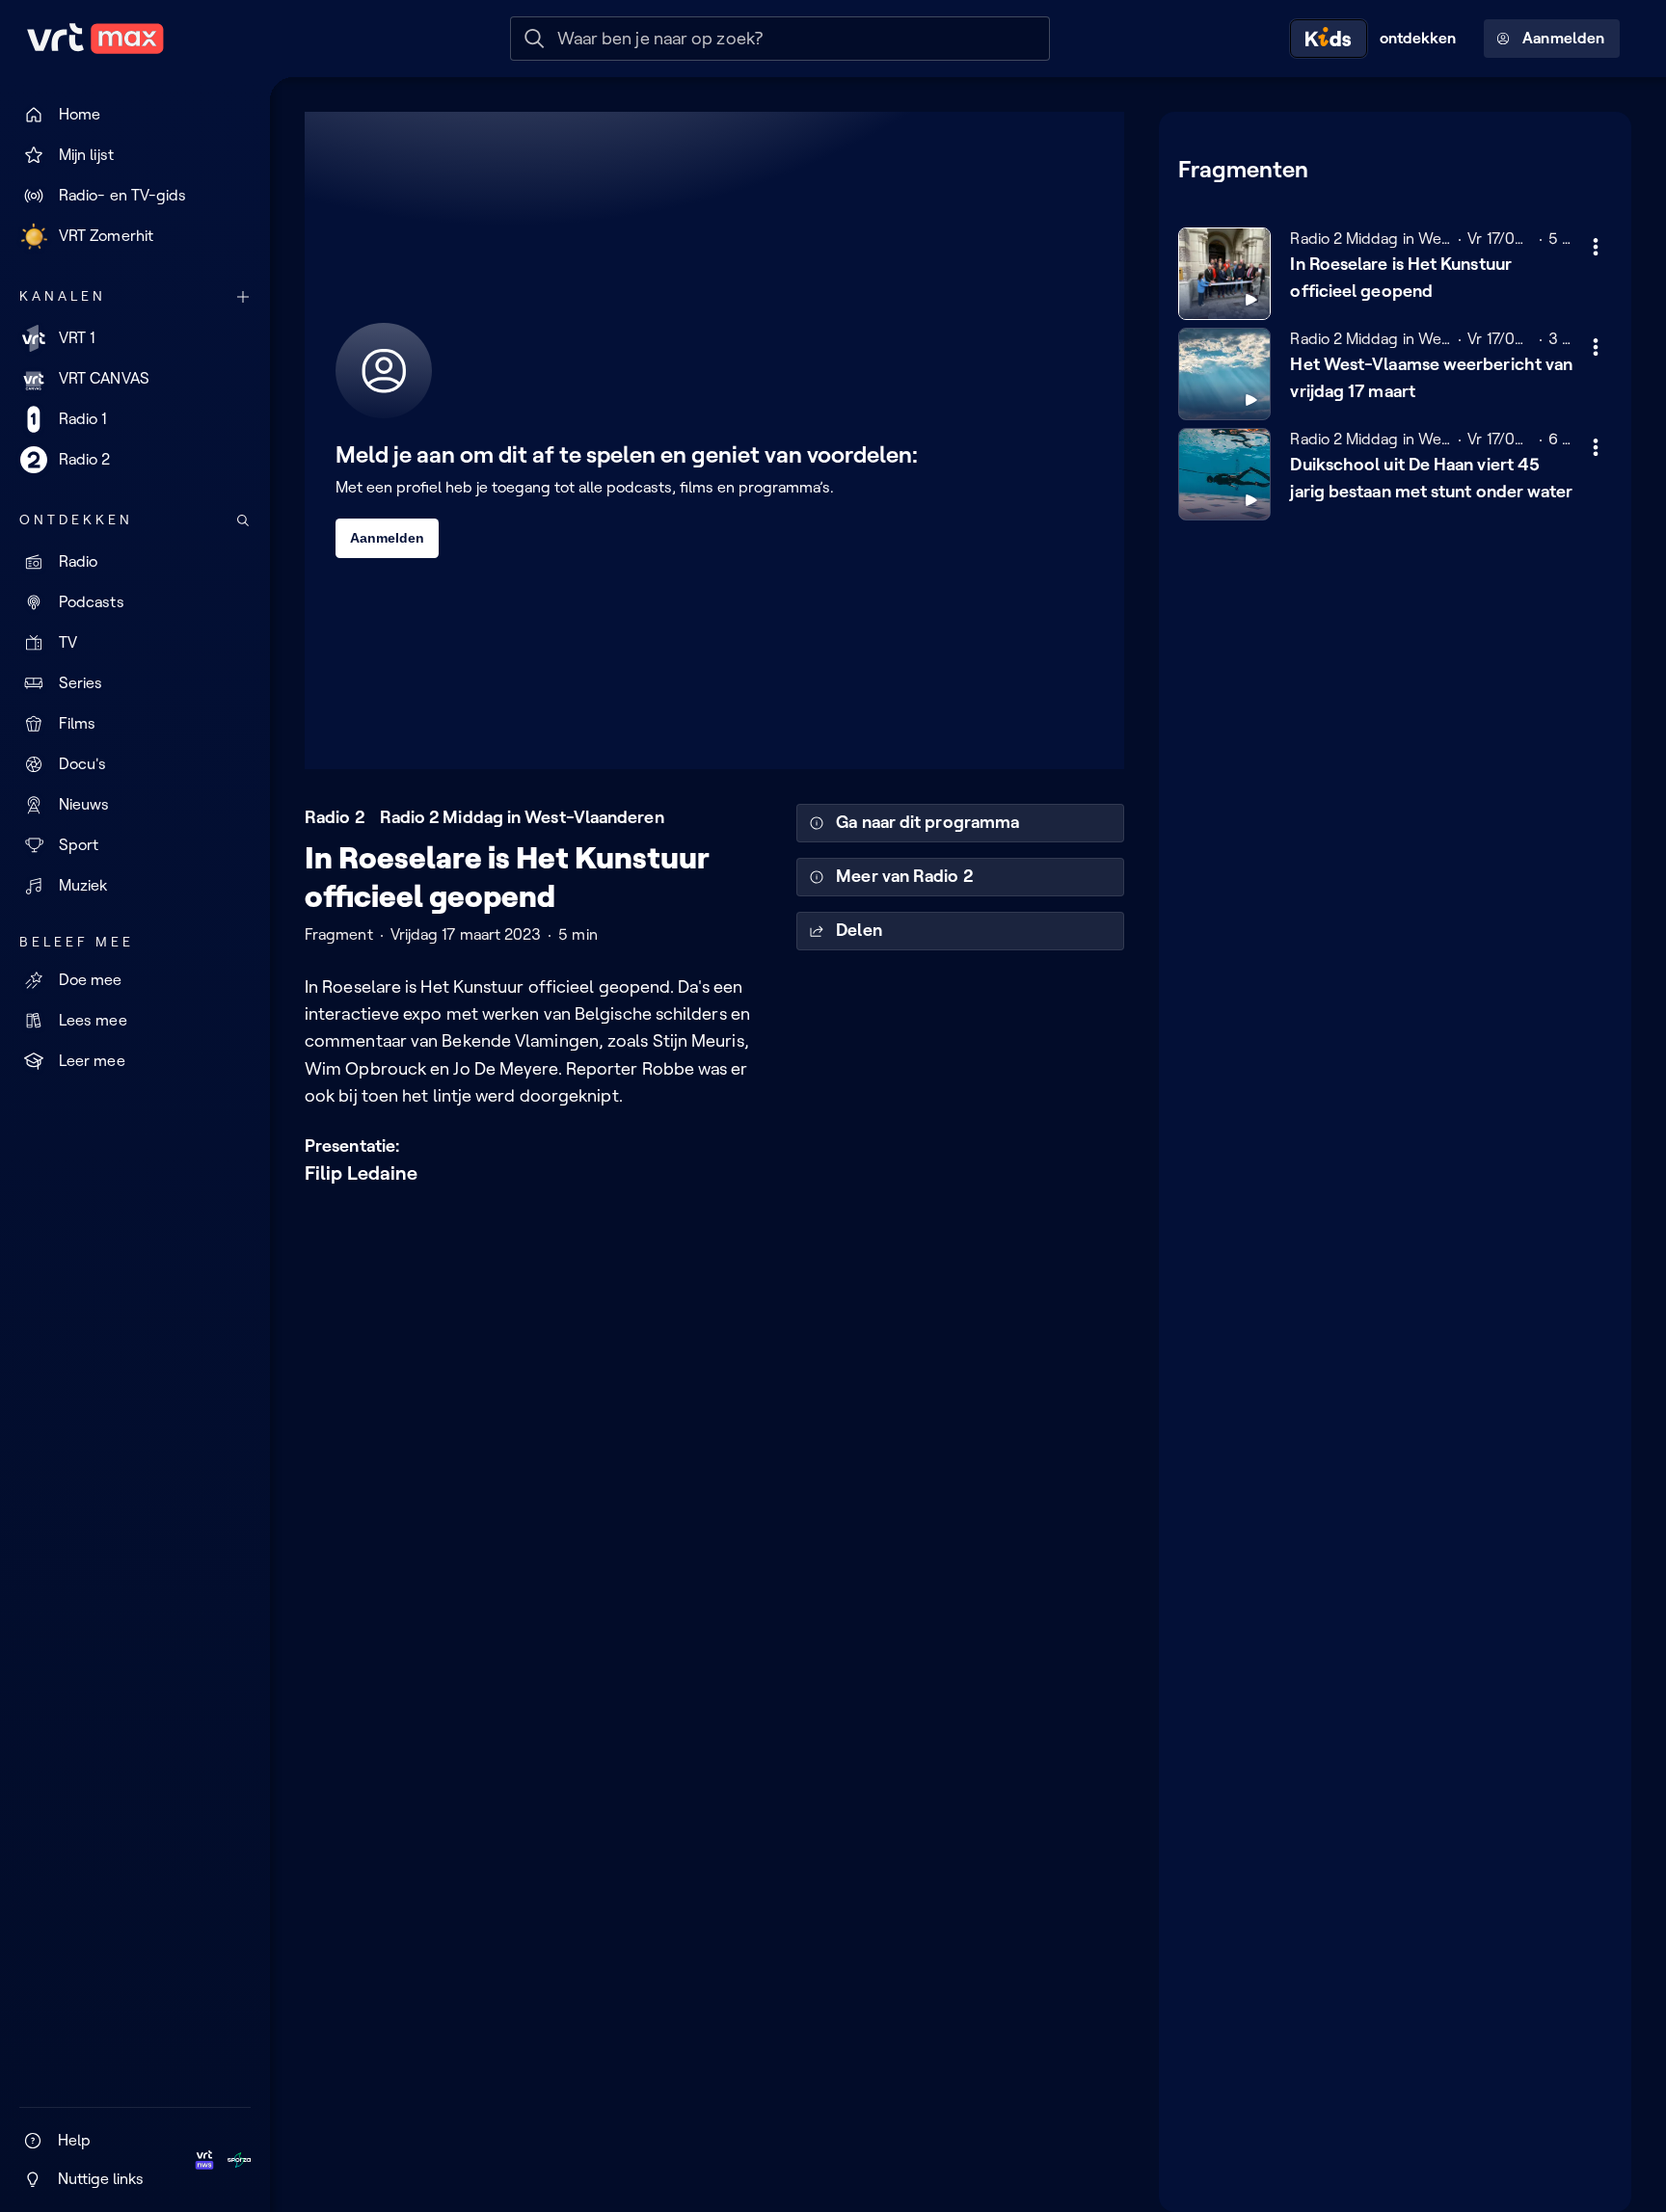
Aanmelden (1563, 38)
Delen (859, 930)
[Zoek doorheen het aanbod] (243, 520)
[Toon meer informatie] (1596, 247)
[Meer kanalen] (243, 297)
